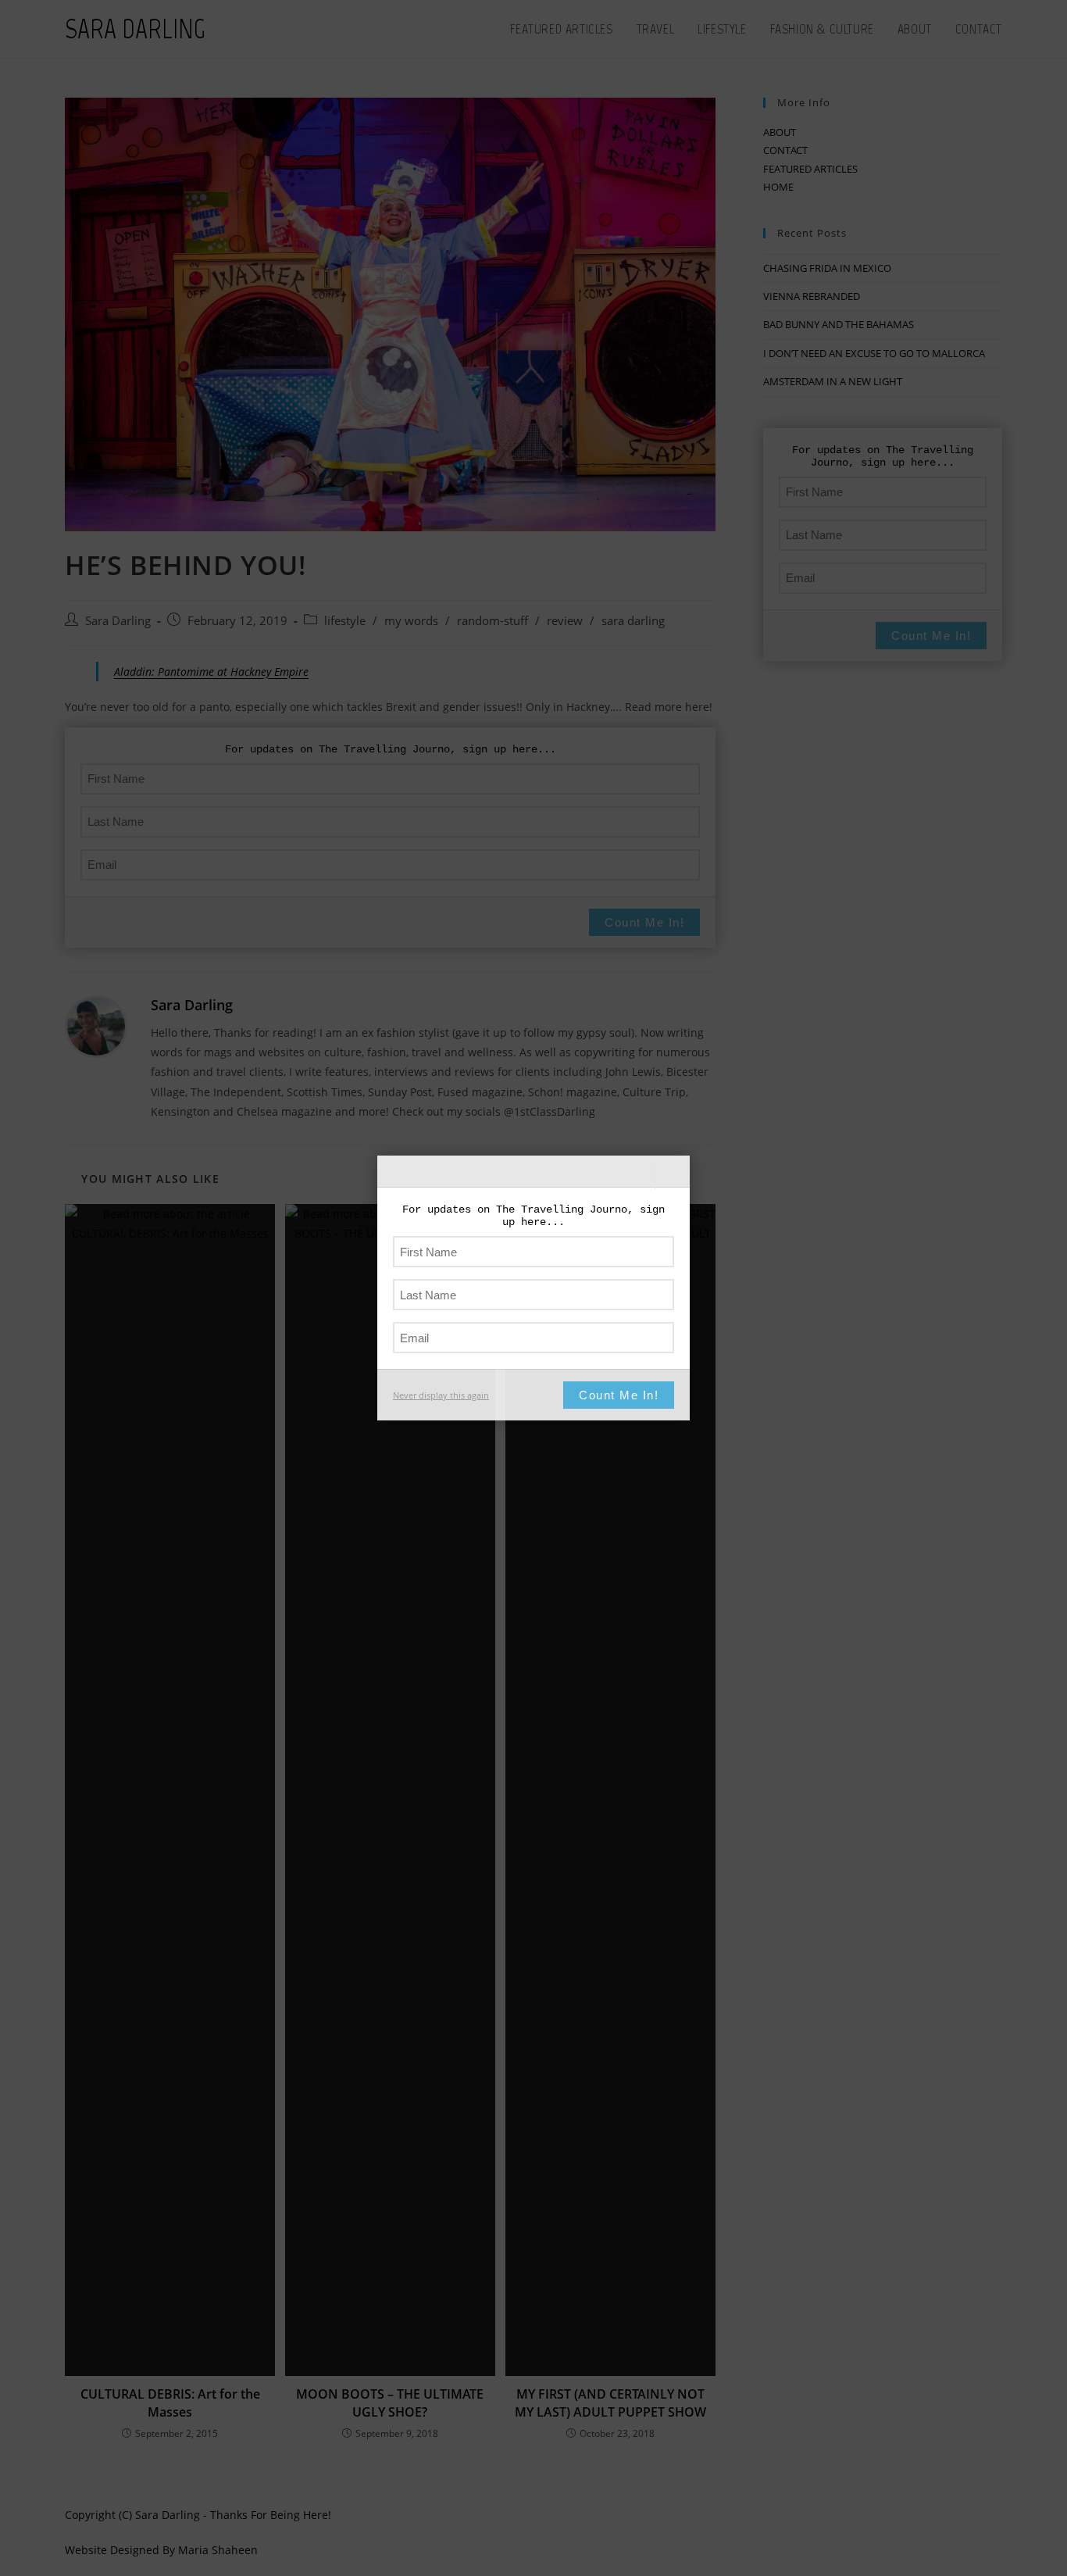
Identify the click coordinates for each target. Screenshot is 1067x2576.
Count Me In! (619, 1395)
